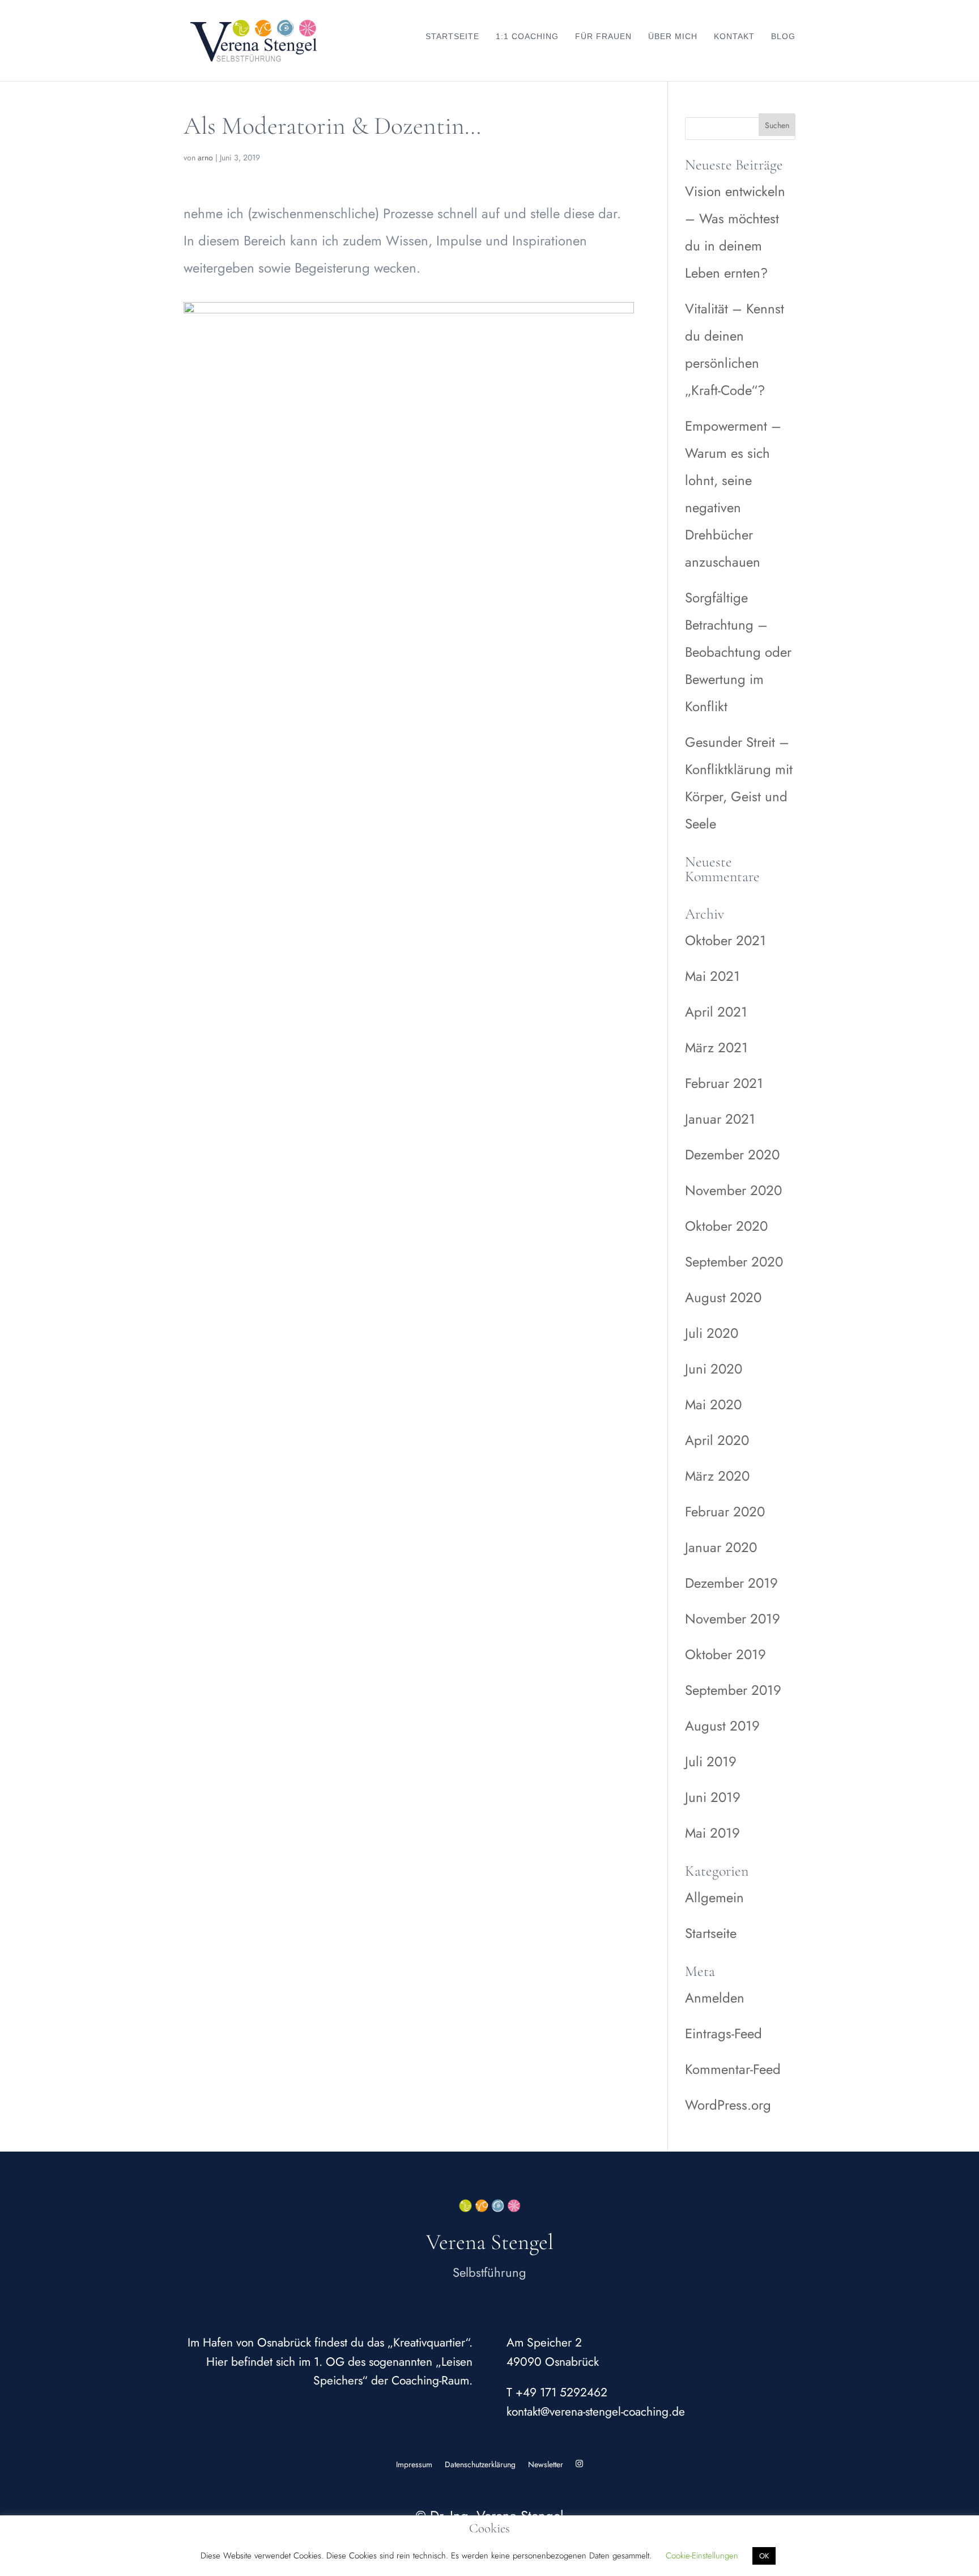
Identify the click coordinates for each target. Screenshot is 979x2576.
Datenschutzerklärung (480, 2464)
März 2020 (717, 1476)
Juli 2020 (712, 1333)
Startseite (452, 36)
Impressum (414, 2464)
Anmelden (715, 1998)
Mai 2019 (712, 1833)
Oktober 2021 (725, 940)
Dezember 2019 (731, 1583)
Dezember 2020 (732, 1155)
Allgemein (714, 1897)
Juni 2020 (714, 1369)
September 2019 (733, 1690)
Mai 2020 (713, 1404)
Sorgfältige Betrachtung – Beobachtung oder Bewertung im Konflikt (738, 652)
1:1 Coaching (527, 36)
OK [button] (764, 2556)
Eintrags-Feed (723, 2033)
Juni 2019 (713, 1797)
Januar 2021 (720, 1119)
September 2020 (734, 1262)
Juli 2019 (711, 1761)
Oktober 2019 (725, 1654)
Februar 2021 (724, 1083)
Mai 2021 (712, 976)
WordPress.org (728, 2105)
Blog (783, 36)
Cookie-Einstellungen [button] (702, 2556)
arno (205, 158)
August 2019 (722, 1726)
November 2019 (733, 1619)
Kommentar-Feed (733, 2069)
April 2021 (716, 1012)
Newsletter (546, 2464)
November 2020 (733, 1190)
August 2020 (723, 1297)
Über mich (673, 36)
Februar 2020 (725, 1512)
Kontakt (734, 36)
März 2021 (716, 1047)
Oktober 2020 (726, 1226)
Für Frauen (603, 36)
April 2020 (717, 1440)
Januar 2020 (721, 1547)
